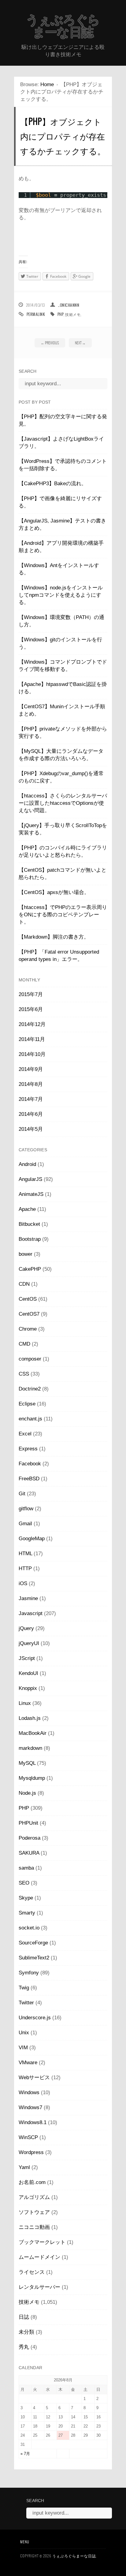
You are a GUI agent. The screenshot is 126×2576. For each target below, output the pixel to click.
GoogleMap (32, 1539)
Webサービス (34, 2078)
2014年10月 (32, 1054)
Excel (25, 1434)
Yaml (24, 2167)
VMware (28, 2063)
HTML (25, 1554)
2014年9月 (31, 1069)
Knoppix (28, 1688)
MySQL (27, 1763)
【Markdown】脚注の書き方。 (54, 937)
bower (26, 1254)
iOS (23, 1583)
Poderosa (30, 1838)
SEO (24, 1883)
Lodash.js (30, 1718)
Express (28, 1449)
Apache (27, 1209)
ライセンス (32, 2272)
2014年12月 (32, 1024)
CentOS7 (29, 1314)
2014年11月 (32, 1039)
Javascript (31, 1613)
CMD (24, 1344)
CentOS (28, 1299)
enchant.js (30, 1419)
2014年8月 (31, 1084)
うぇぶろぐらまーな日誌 (63, 26)
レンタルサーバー (39, 2287)
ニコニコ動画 (34, 2227)
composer (30, 1359)
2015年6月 (31, 1009)
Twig (24, 1988)
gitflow (26, 1509)
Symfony (29, 1973)
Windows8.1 (33, 2122)
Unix (24, 2033)
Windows (29, 2092)
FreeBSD (29, 1479)
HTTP (25, 1568)
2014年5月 (31, 1129)
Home (47, 84)
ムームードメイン (39, 2257)
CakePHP (30, 1269)
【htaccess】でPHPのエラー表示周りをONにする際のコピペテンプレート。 (63, 915)
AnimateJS (31, 1194)
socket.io (29, 1928)
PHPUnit (28, 1823)
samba (26, 1868)
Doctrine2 (30, 1389)
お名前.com (32, 2182)
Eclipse (27, 1404)
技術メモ (73, 314)
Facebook (30, 1464)
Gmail (25, 1524)
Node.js (27, 1793)
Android (27, 1164)
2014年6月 (31, 1114)
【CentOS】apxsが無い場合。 (54, 892)
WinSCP (28, 2137)
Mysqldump (32, 1778)
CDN (24, 1284)
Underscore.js (35, 2018)
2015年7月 (31, 994)
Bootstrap (30, 1239)
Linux (25, 1703)
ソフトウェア (34, 2212)
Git (22, 1494)
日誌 (24, 2317)
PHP (61, 314)
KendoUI (28, 1673)
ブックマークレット (42, 2242)
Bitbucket (29, 1224)
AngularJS (30, 1179)
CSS (24, 1374)
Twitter (26, 2003)
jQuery (26, 1628)
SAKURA (29, 1853)
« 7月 (25, 2454)
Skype (26, 1898)
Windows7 (30, 2107)
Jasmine (28, 1598)
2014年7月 (31, 1099)
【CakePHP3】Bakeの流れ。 (53, 484)
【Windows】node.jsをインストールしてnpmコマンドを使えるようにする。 (61, 595)
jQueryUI (29, 1643)
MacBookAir (33, 1733)
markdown (30, 1748)
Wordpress (31, 2152)
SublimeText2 (34, 1958)
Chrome (28, 1329)
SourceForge (33, 1943)
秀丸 (24, 2347)
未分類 (26, 2332)
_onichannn (69, 305)
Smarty (27, 1913)
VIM (23, 2048)
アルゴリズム (34, 2197)
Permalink (36, 314)
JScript (27, 1658)
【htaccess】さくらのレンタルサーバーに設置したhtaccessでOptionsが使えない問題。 (63, 803)
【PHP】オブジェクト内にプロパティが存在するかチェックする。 (63, 136)
